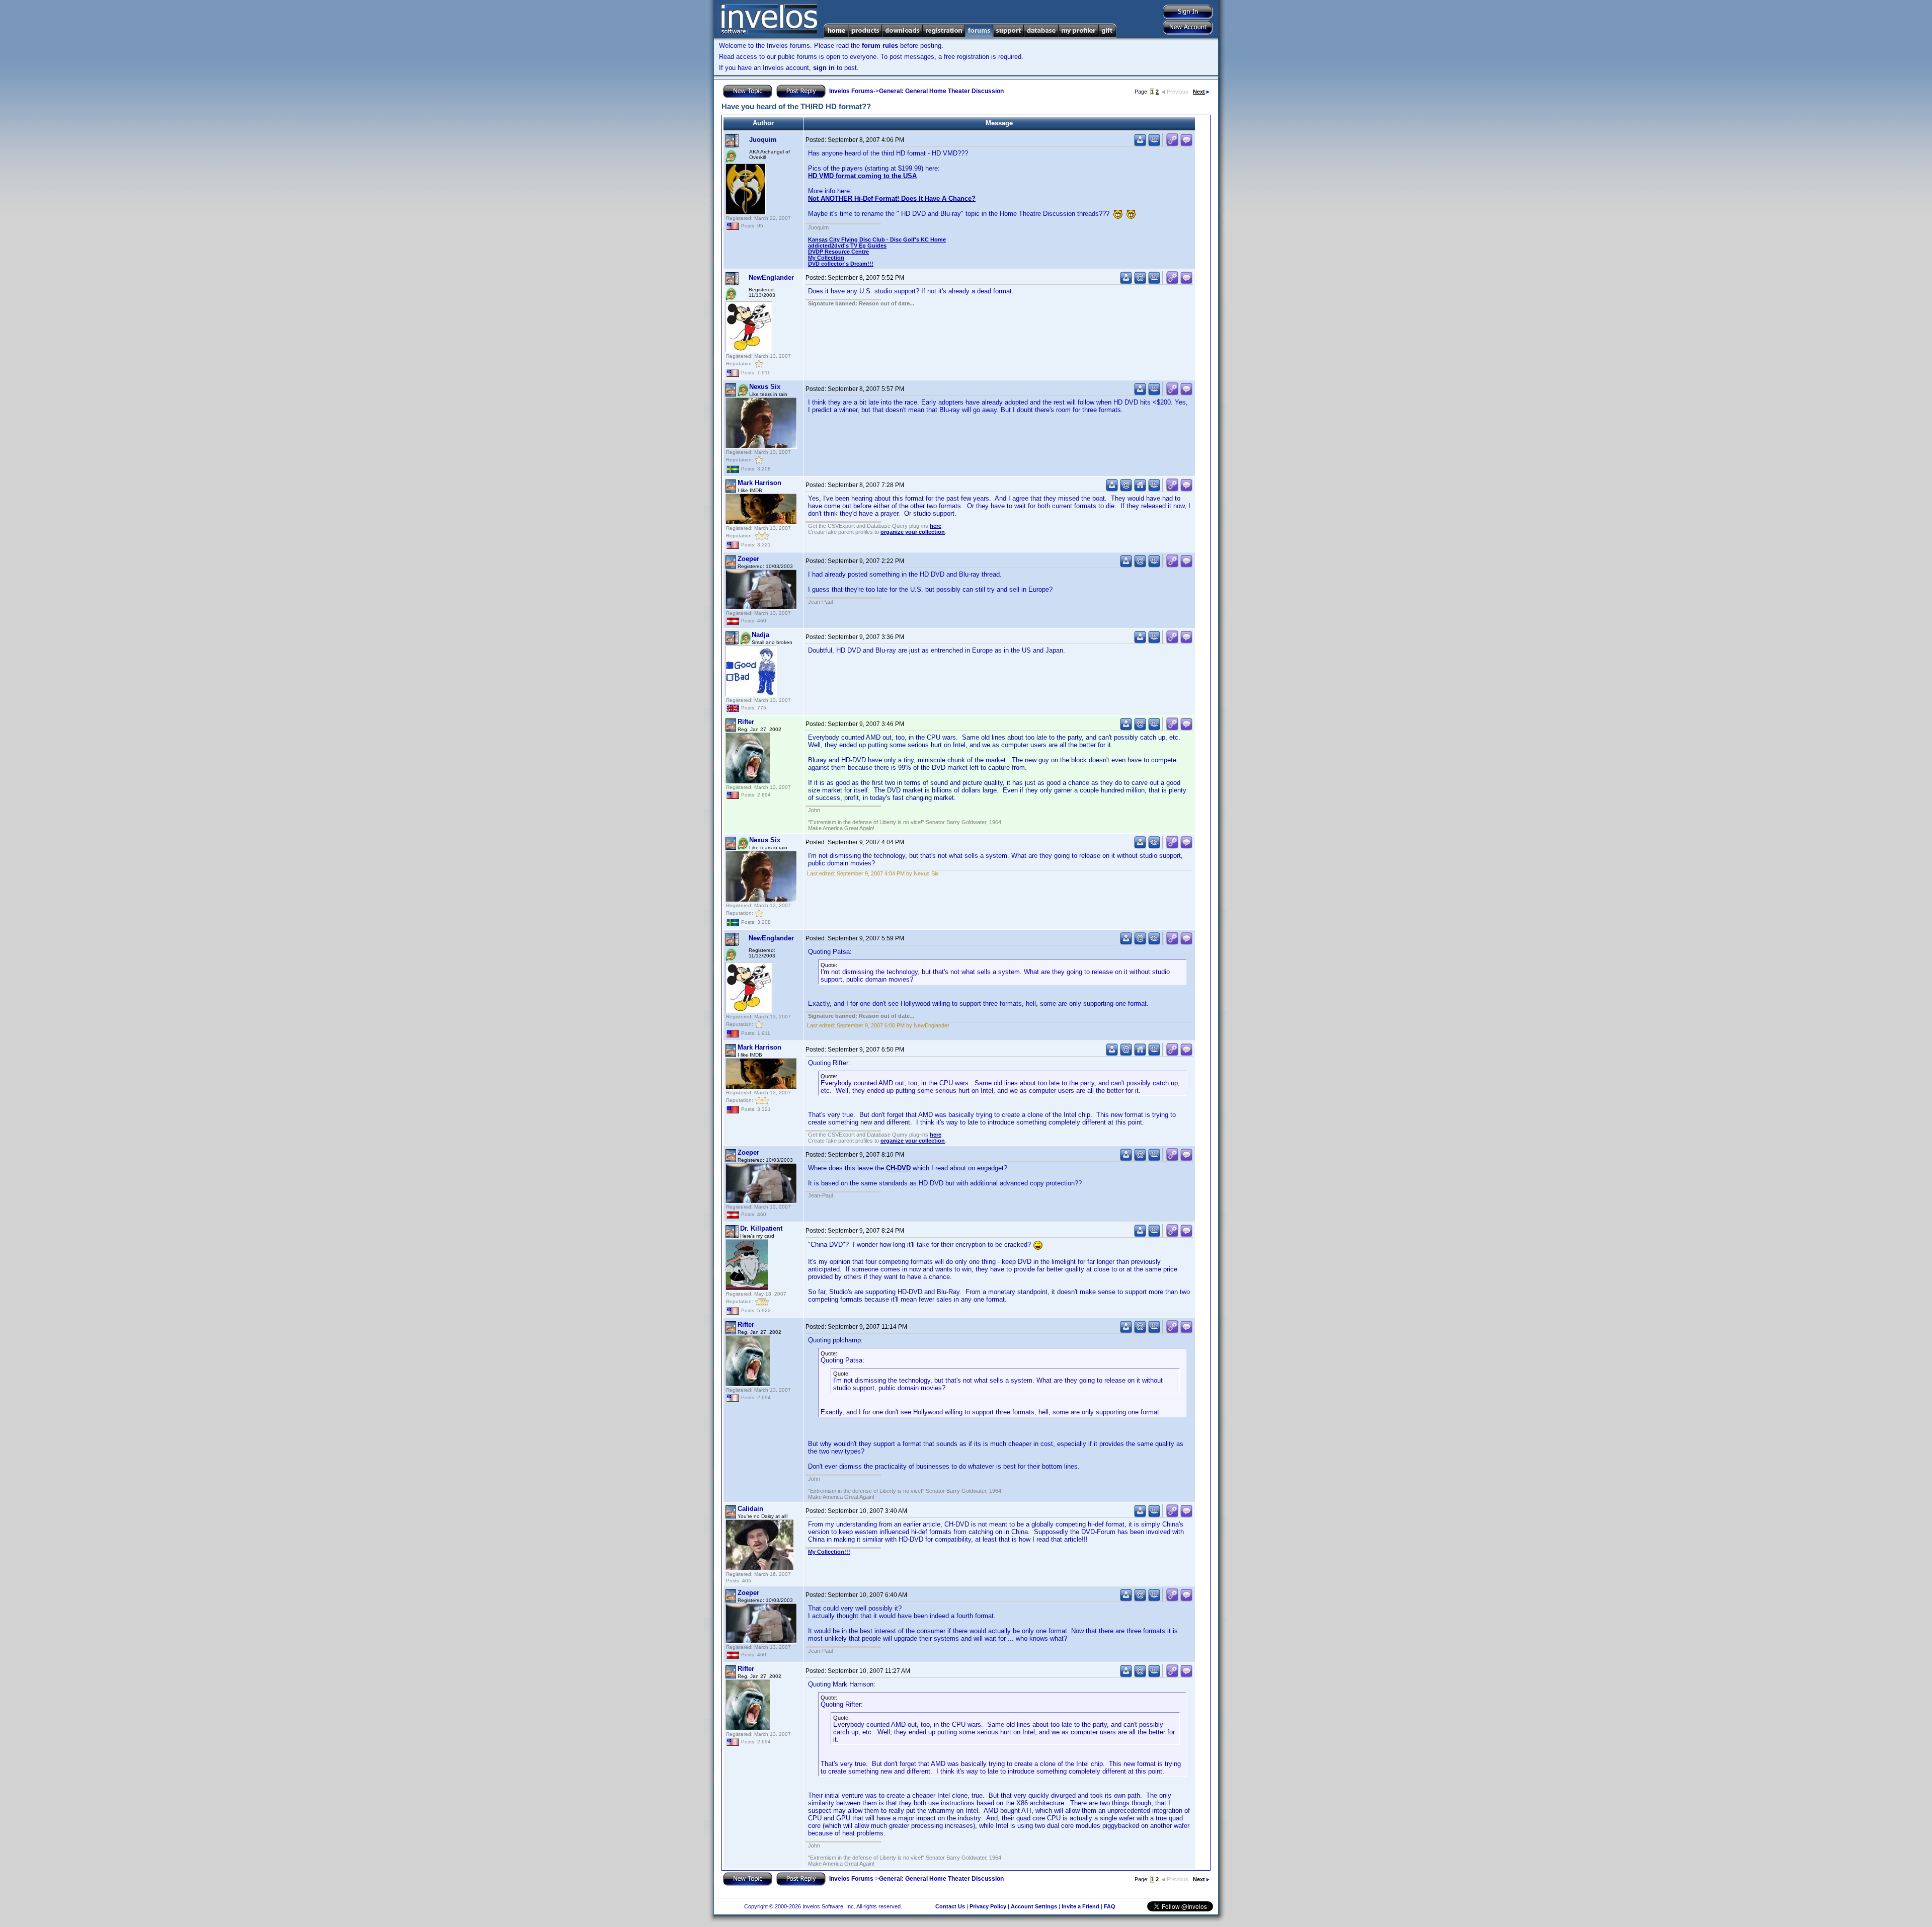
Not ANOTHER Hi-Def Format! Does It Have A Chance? (892, 198)
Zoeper (748, 559)
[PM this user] (1140, 144)
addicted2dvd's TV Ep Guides (847, 246)
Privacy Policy (988, 1906)
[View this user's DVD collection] (1154, 144)
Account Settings (1034, 1906)
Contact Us (950, 1906)
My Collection (826, 258)
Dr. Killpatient (761, 1228)
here (936, 526)
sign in (824, 68)
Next (1199, 92)
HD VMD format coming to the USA (862, 176)
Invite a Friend (1080, 1906)
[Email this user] (1140, 282)
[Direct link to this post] (1172, 144)
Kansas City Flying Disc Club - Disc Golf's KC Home (877, 239)
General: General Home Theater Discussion (941, 91)
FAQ (1110, 1906)
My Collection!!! (829, 1552)
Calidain (750, 1509)
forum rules (880, 46)
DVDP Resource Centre (838, 252)
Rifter (746, 722)
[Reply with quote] (1186, 144)
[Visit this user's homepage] (1140, 489)
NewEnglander (771, 277)
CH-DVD (898, 1168)
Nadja (760, 635)
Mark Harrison (759, 483)
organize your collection (913, 532)
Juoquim (763, 140)
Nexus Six (765, 387)
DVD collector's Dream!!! (841, 264)
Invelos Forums (851, 91)
